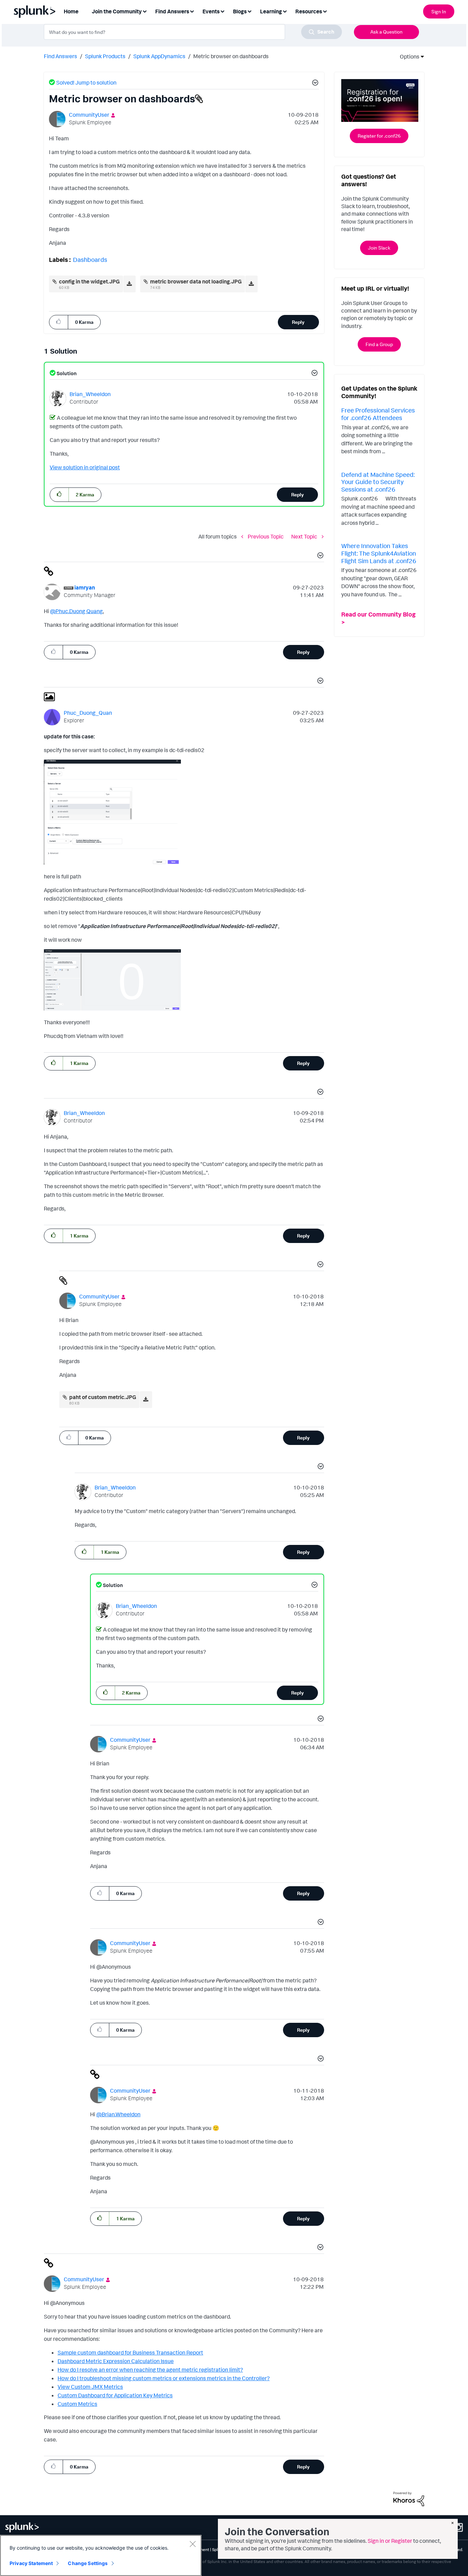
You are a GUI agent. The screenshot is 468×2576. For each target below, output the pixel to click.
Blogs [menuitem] (240, 11)
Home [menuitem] (71, 11)
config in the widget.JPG (89, 281)
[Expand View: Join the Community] (145, 11)
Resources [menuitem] (309, 11)
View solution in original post (85, 467)
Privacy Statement (31, 2563)
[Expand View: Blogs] (249, 11)
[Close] (193, 2544)
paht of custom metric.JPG (103, 1397)
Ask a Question (386, 32)
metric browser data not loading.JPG (196, 281)
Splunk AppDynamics (159, 56)
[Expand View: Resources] (325, 11)
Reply (298, 322)
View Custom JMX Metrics (90, 2387)
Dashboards (90, 259)
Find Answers (60, 56)
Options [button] (407, 56)
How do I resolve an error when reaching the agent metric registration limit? (150, 2370)
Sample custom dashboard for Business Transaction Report (130, 2352)
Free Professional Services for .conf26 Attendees (378, 414)
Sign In (439, 11)
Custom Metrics (77, 2404)
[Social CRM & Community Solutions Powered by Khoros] (409, 2498)
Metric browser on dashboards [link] (231, 56)
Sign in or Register (390, 2541)
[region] (101, 2555)
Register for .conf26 (379, 136)
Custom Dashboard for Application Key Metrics (115, 2395)
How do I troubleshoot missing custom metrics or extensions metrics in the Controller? (164, 2378)
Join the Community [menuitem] (117, 11)
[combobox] (193, 32)
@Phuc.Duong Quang (76, 611)
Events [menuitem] (211, 11)
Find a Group (379, 344)
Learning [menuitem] (271, 11)
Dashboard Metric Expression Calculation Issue (116, 2361)
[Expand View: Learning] (285, 11)
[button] (314, 84)
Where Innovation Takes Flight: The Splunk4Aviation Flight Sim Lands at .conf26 (379, 553)
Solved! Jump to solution (86, 83)
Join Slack (379, 248)
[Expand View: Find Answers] (192, 11)
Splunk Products (105, 56)
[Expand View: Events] (222, 11)
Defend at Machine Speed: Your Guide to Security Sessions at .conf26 (378, 482)
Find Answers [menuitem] (172, 11)
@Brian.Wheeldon (118, 2114)
